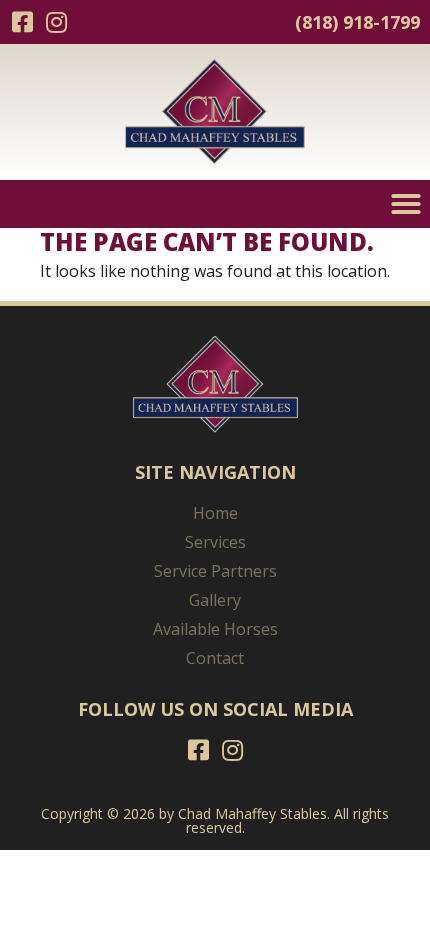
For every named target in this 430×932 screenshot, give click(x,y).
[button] (406, 204)
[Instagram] (56, 22)
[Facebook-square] (22, 22)
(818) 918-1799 (357, 22)
